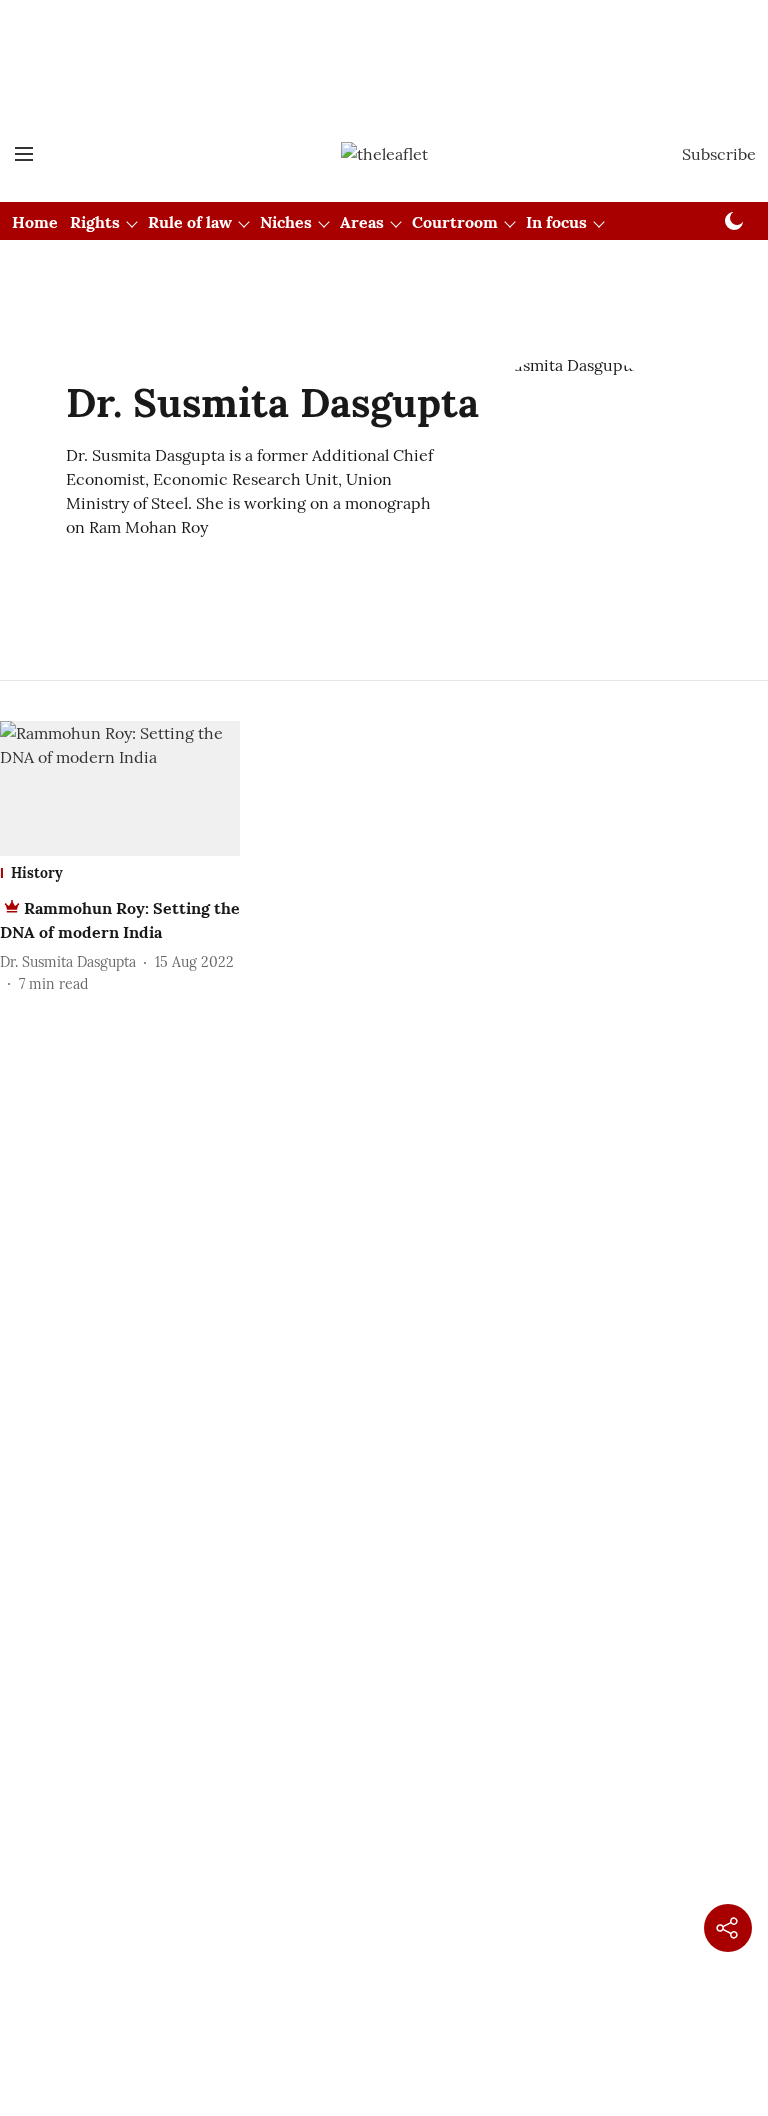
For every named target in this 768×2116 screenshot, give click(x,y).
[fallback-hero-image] (120, 788)
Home (35, 222)
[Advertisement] (384, 33)
